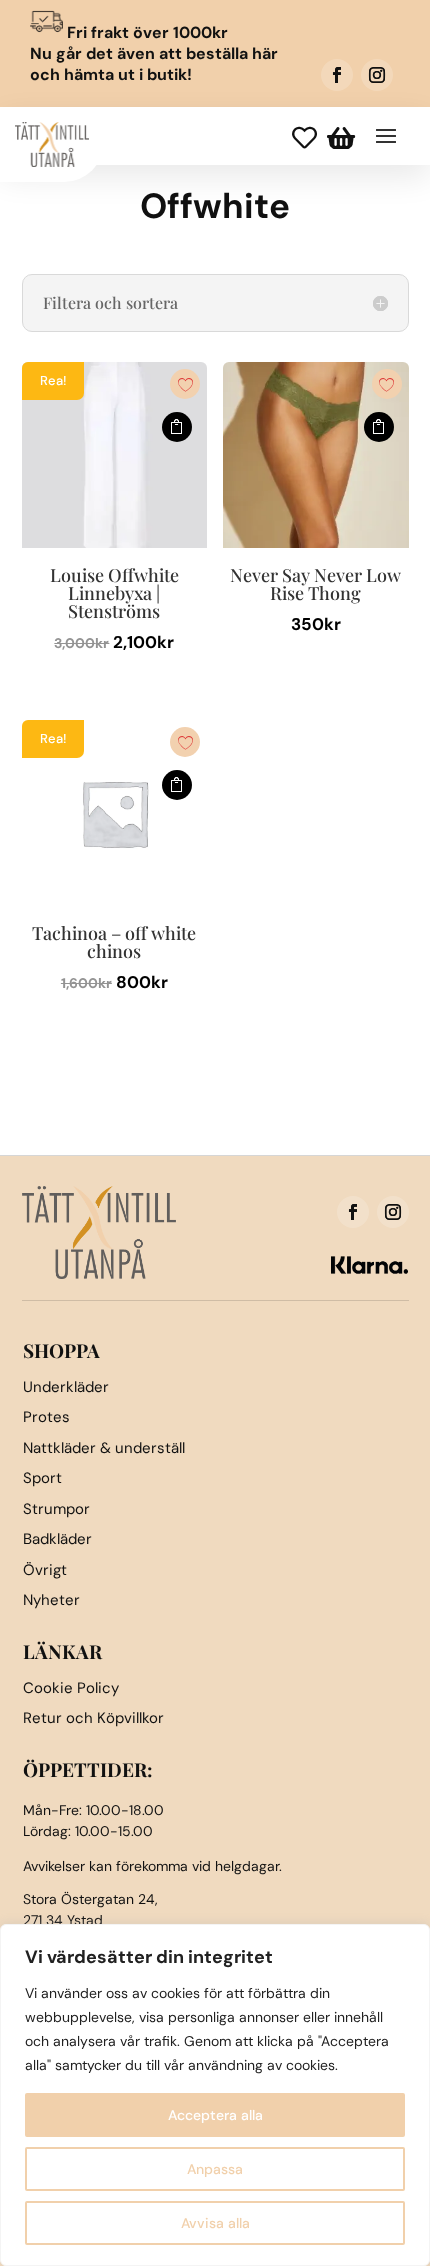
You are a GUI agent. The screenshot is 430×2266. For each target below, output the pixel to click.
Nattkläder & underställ (104, 1448)
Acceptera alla (215, 2115)
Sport (42, 1478)
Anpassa (215, 2169)
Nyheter (51, 1600)
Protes (46, 1417)
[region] (215, 2095)
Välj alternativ (177, 427)
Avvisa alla (215, 2223)
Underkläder (66, 1387)
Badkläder (57, 1539)
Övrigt (45, 1570)
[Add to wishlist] (185, 384)
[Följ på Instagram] (377, 75)
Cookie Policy (71, 1688)
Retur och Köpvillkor (93, 1718)
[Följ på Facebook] (337, 75)
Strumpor (56, 1509)
